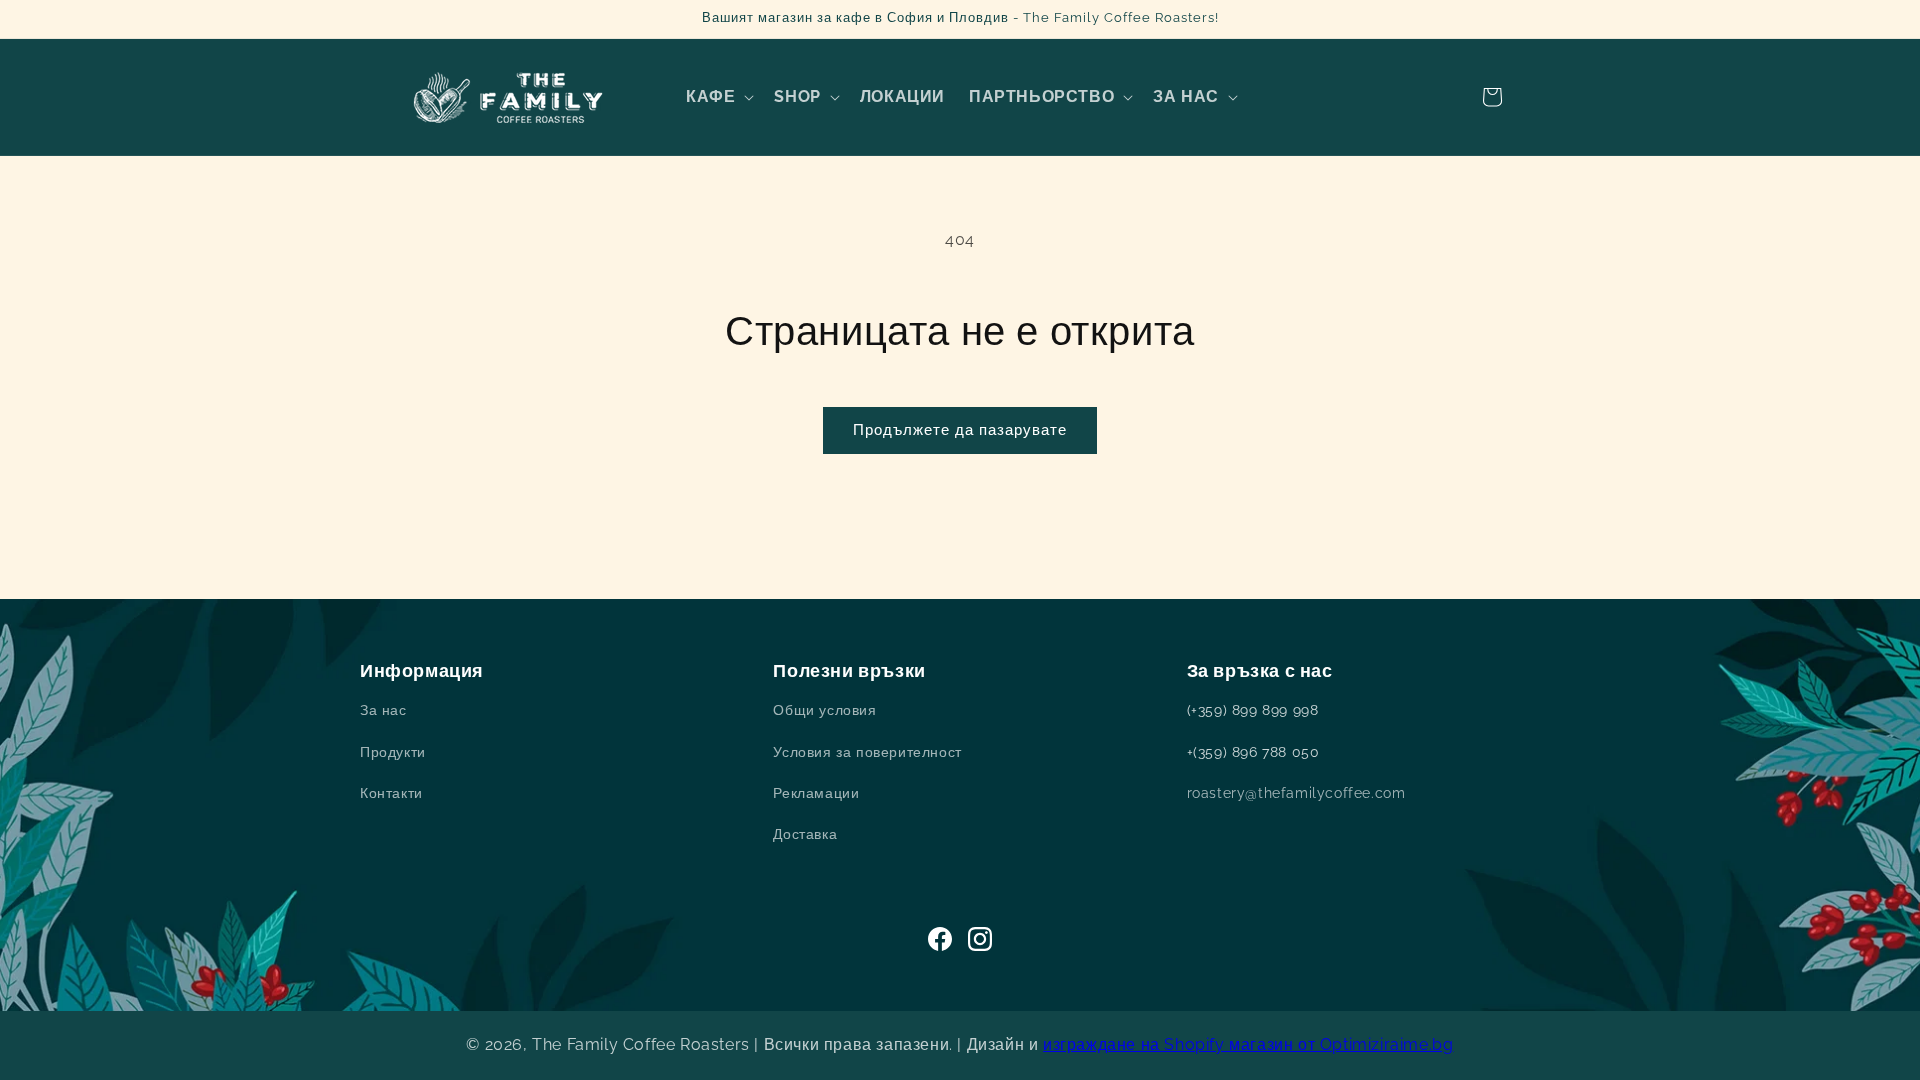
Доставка (805, 834)
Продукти (393, 752)
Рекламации (816, 793)
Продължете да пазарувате (960, 430)
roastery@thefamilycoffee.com (1296, 793)
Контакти (391, 793)
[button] (718, 97)
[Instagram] (980, 939)
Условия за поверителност (867, 752)
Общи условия (824, 710)
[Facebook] (940, 939)
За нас (383, 710)
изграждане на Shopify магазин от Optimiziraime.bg (1248, 1044)
